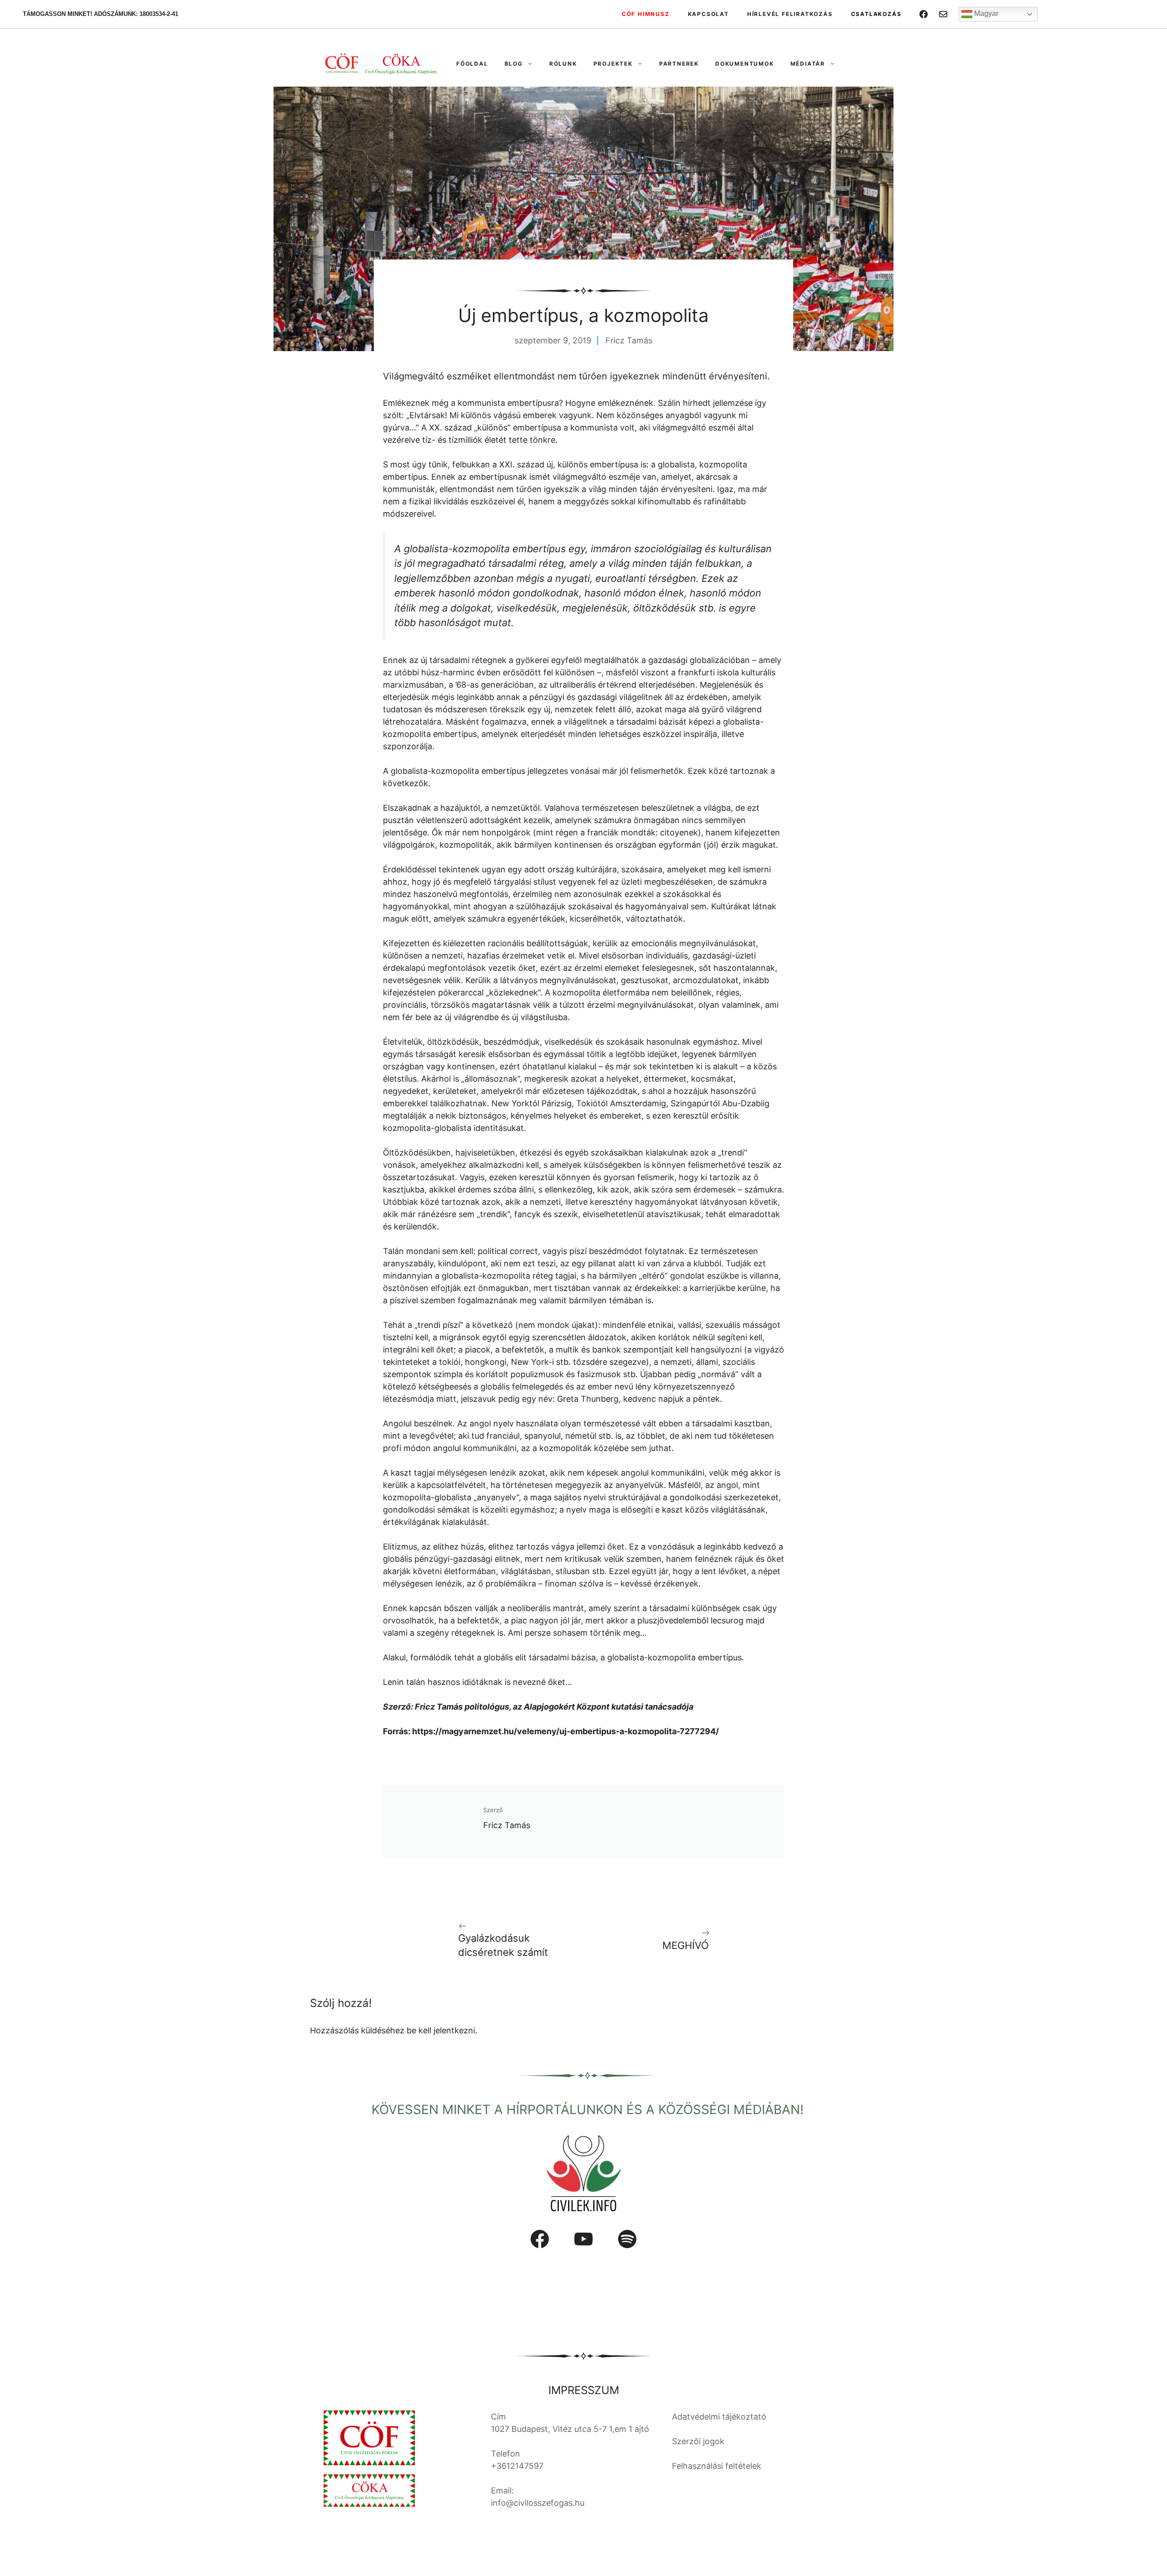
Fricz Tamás (629, 340)
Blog (514, 64)
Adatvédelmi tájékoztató (719, 2417)
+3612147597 (517, 2466)
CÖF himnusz (646, 14)
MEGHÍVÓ (686, 1945)
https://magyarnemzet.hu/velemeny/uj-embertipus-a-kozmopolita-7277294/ (565, 1731)
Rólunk (563, 64)
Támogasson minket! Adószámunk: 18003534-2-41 (101, 14)
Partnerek (679, 64)
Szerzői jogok (698, 2441)
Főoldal (472, 64)
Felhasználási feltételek (717, 2466)
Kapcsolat (708, 14)
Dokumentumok (745, 64)
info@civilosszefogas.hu (538, 2503)
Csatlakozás (876, 14)
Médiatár (808, 64)
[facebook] (924, 14)
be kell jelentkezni (441, 2030)
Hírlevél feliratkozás (790, 14)
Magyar (985, 13)
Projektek (613, 64)
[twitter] (943, 14)
